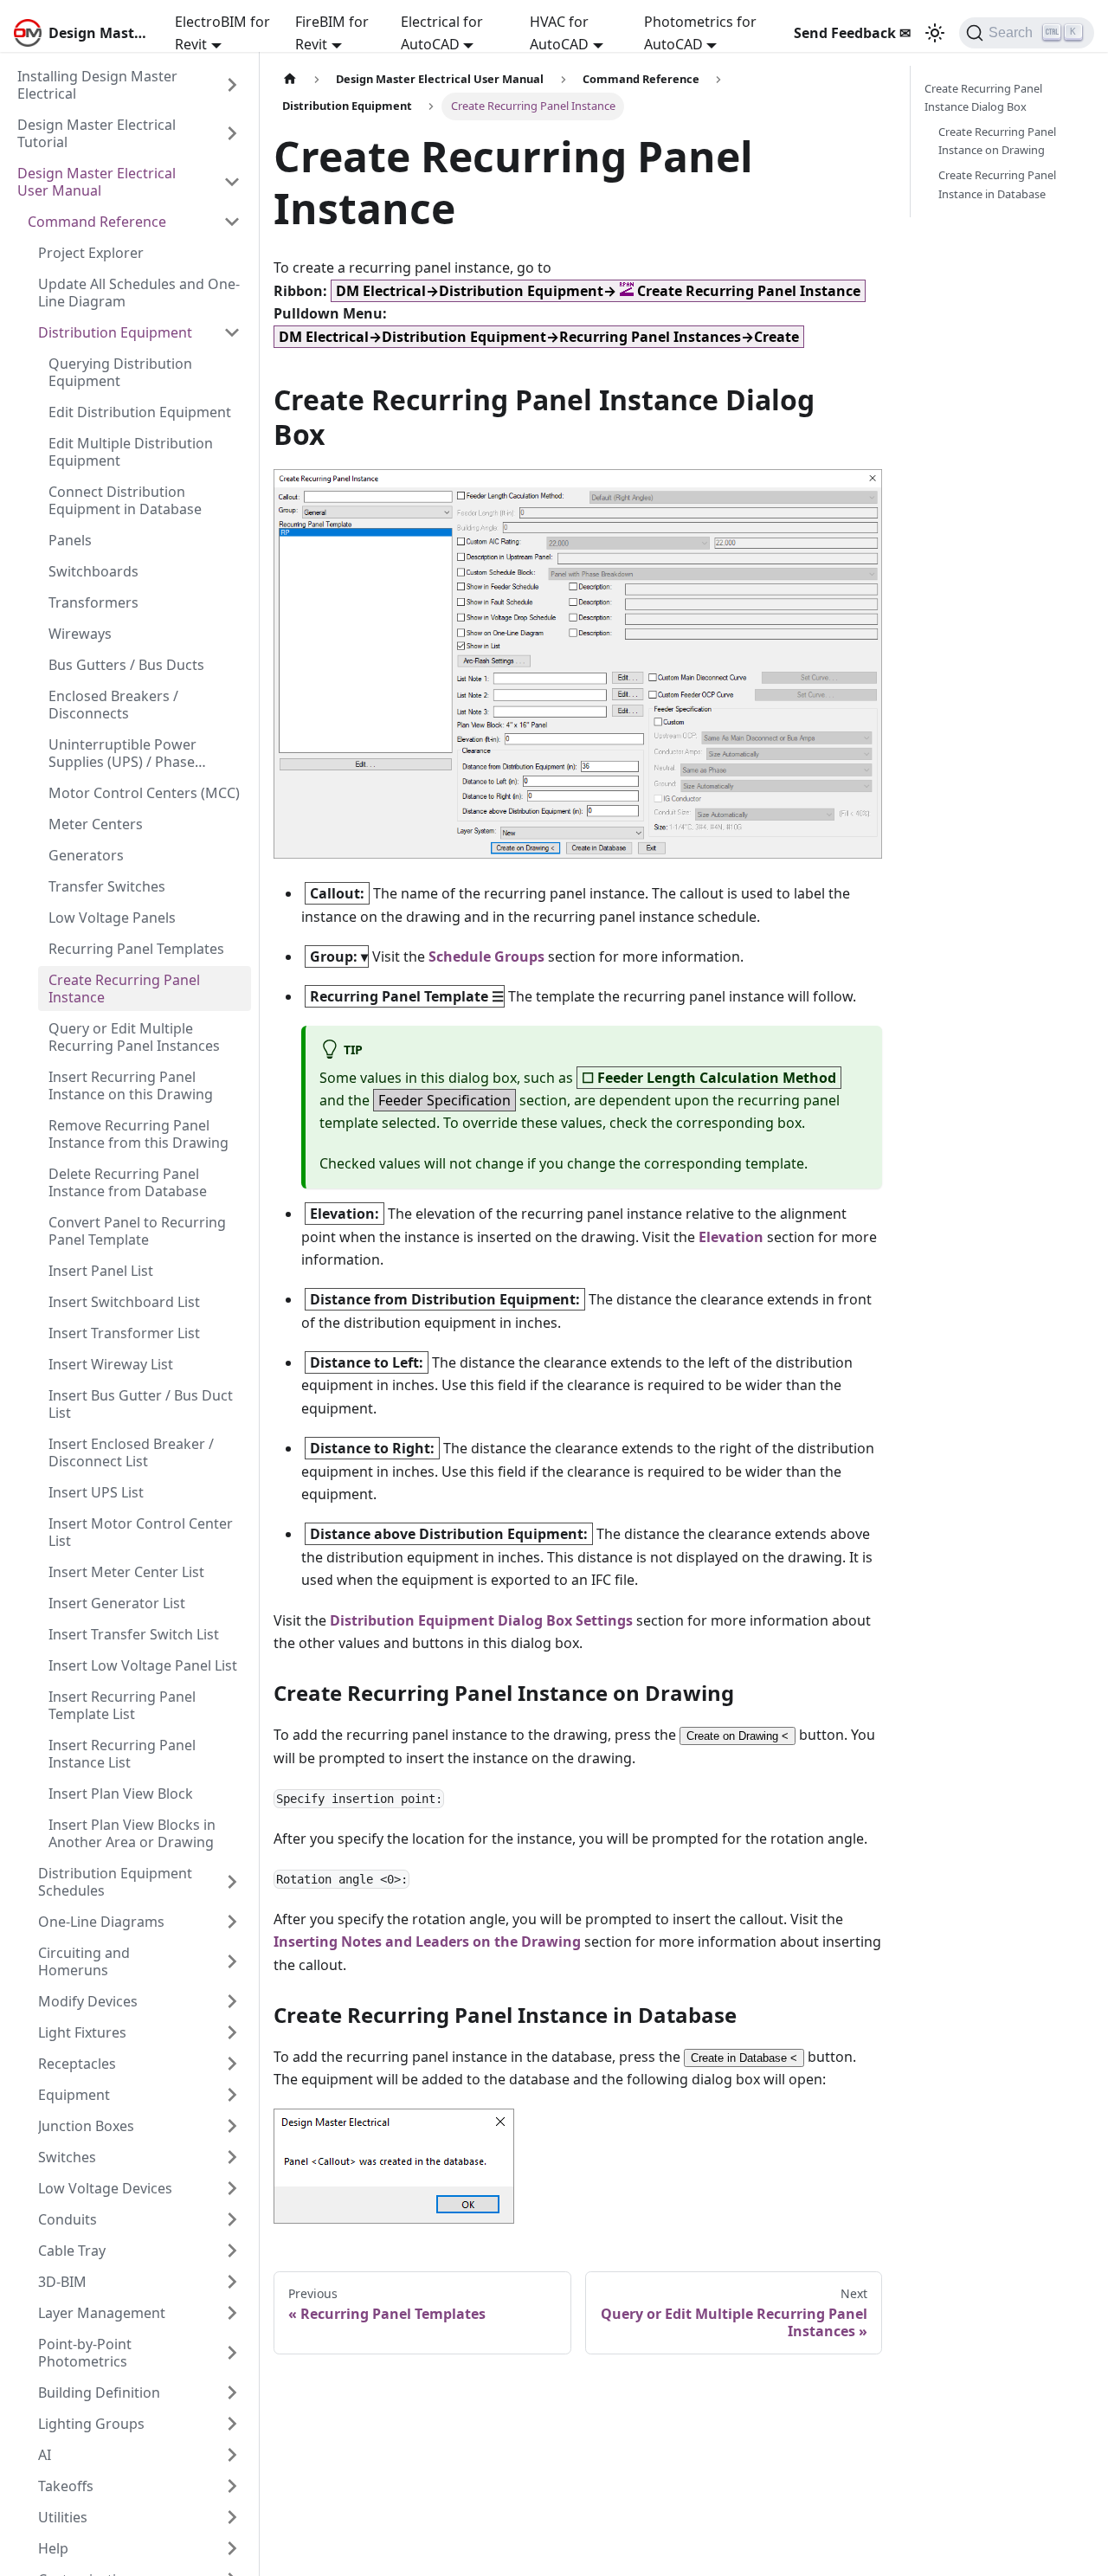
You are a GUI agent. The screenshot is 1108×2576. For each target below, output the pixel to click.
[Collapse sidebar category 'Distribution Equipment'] (232, 332)
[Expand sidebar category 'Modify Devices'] (232, 2001)
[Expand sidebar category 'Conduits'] (232, 2219)
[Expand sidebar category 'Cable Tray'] (232, 2251)
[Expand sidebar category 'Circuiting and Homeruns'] (232, 1961)
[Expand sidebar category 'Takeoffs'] (232, 2486)
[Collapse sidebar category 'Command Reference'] (232, 222)
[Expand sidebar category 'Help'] (232, 2548)
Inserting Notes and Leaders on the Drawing (427, 1942)
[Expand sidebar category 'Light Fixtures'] (232, 2032)
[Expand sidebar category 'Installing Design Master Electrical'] (232, 85)
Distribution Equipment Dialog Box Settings (481, 1620)
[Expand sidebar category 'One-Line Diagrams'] (232, 1922)
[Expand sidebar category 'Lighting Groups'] (232, 2424)
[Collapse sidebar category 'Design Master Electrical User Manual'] (232, 182)
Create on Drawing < (738, 1736)
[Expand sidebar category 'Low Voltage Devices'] (232, 2188)
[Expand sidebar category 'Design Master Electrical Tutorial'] (232, 133)
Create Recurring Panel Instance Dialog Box (983, 97)
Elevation (731, 1237)
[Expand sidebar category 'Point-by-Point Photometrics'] (232, 2353)
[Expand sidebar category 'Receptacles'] (232, 2064)
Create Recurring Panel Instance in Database (997, 184)
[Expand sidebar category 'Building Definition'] (232, 2392)
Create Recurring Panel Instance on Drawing (997, 141)
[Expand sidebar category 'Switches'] (232, 2157)
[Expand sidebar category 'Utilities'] (232, 2517)
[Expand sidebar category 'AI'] (232, 2455)
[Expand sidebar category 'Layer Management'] (232, 2313)
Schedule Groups (486, 956)
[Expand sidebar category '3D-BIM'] (232, 2282)
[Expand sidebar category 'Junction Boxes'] (232, 2126)
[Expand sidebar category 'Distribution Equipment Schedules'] (232, 1882)
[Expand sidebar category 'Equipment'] (232, 2095)
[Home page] (290, 79)
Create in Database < (744, 2058)
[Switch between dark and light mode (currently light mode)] (935, 33)
